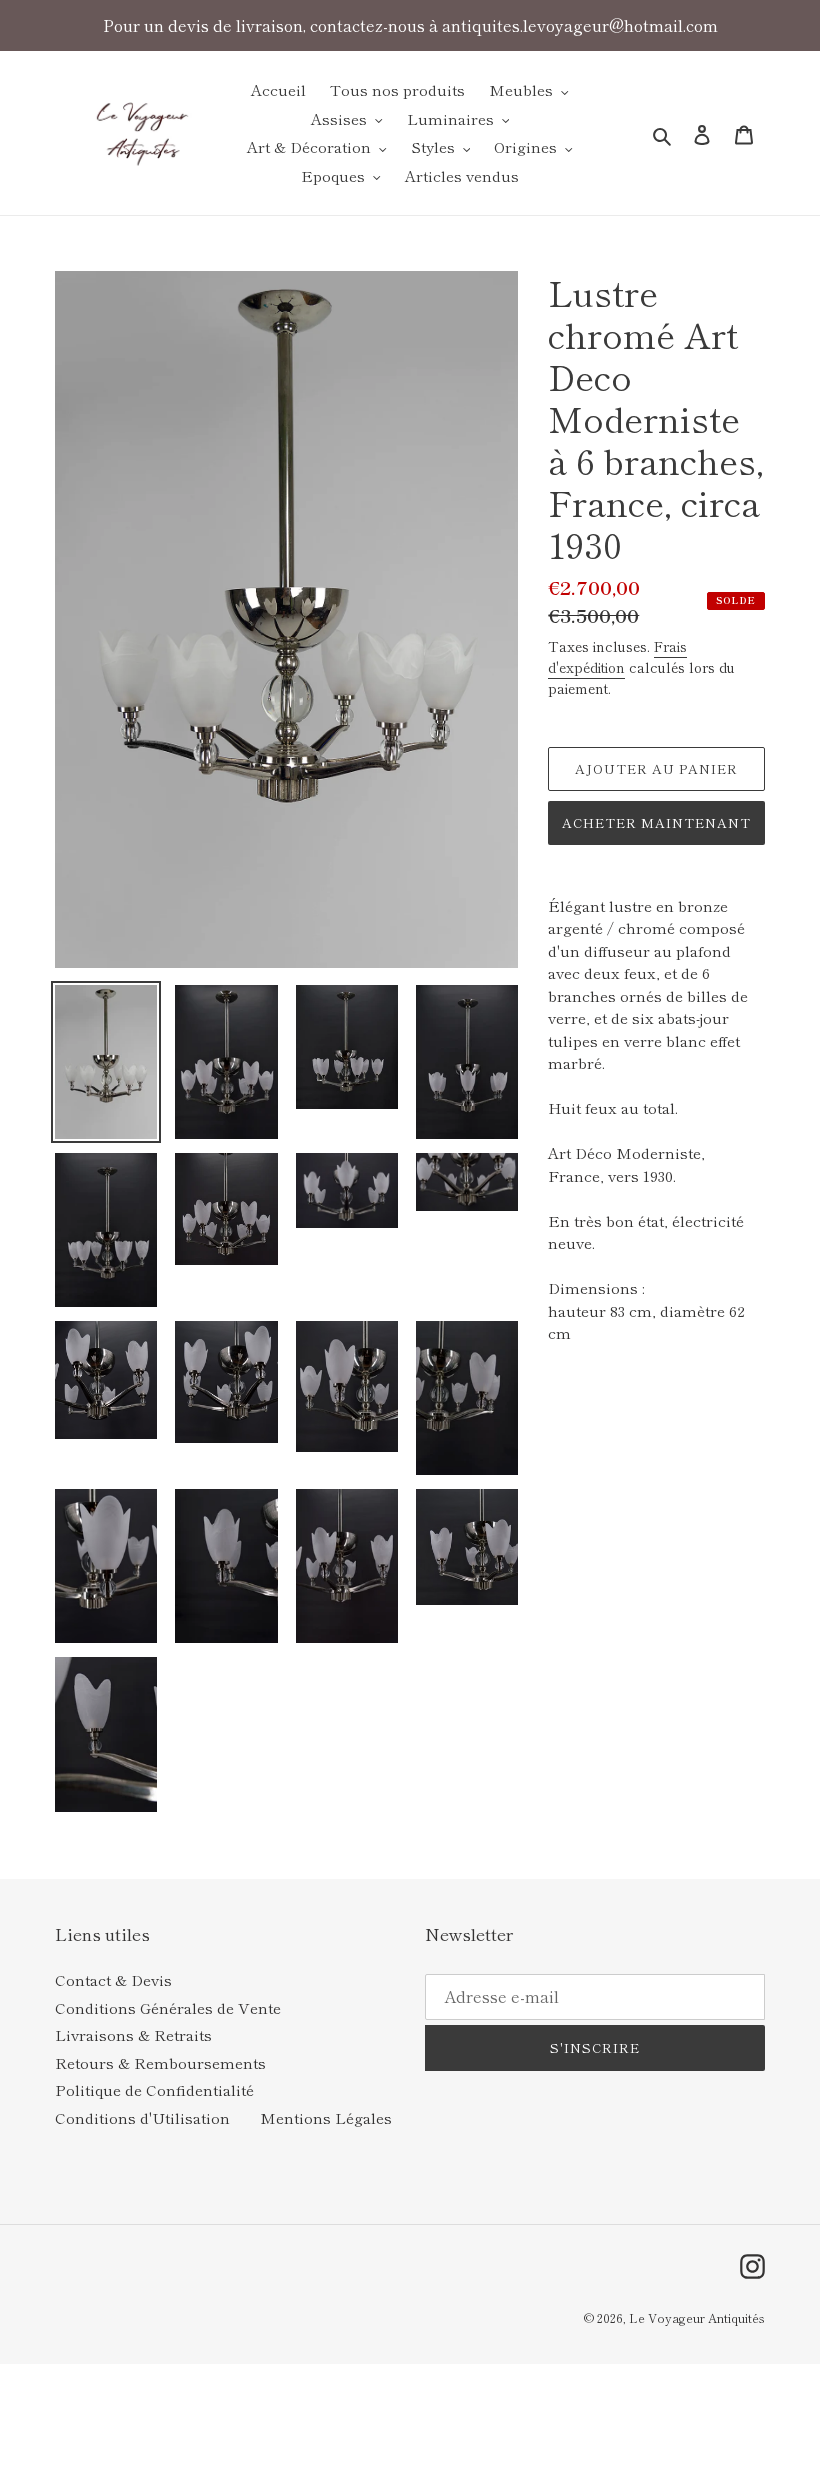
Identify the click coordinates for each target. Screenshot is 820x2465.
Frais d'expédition (617, 656)
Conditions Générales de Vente (168, 2007)
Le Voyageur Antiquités (697, 2317)
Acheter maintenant (657, 822)
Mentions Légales (326, 2117)
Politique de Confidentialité (154, 2089)
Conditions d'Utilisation (142, 2117)
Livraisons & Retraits (133, 2034)
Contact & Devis (113, 1979)
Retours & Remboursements (160, 2062)
